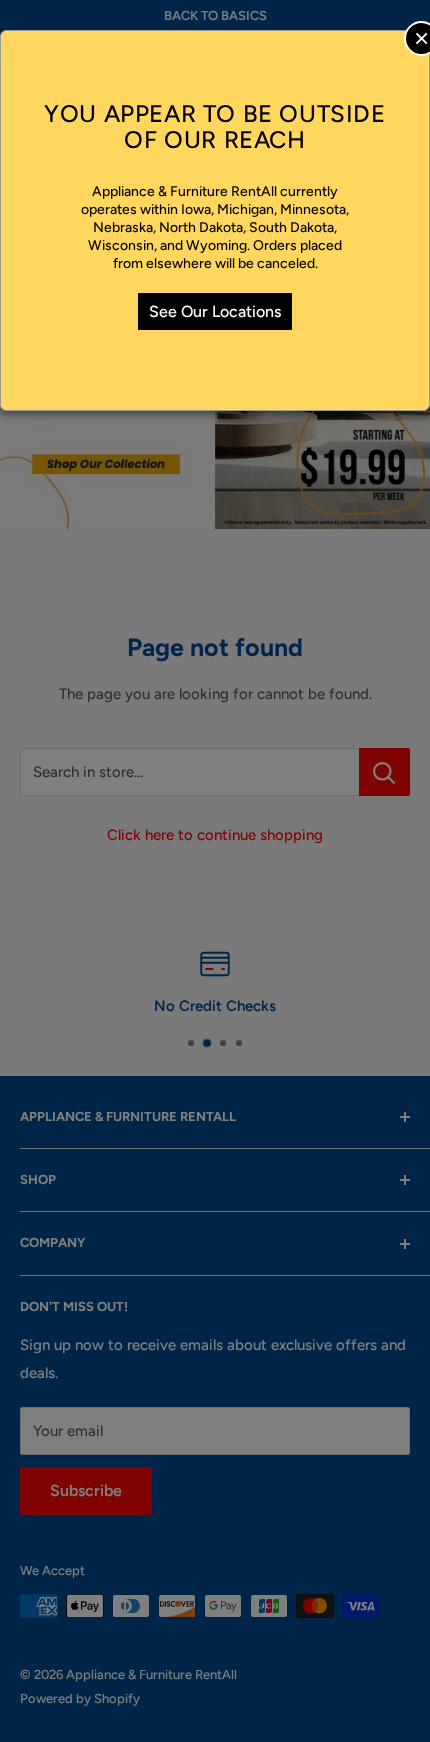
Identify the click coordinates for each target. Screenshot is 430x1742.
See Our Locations (215, 311)
